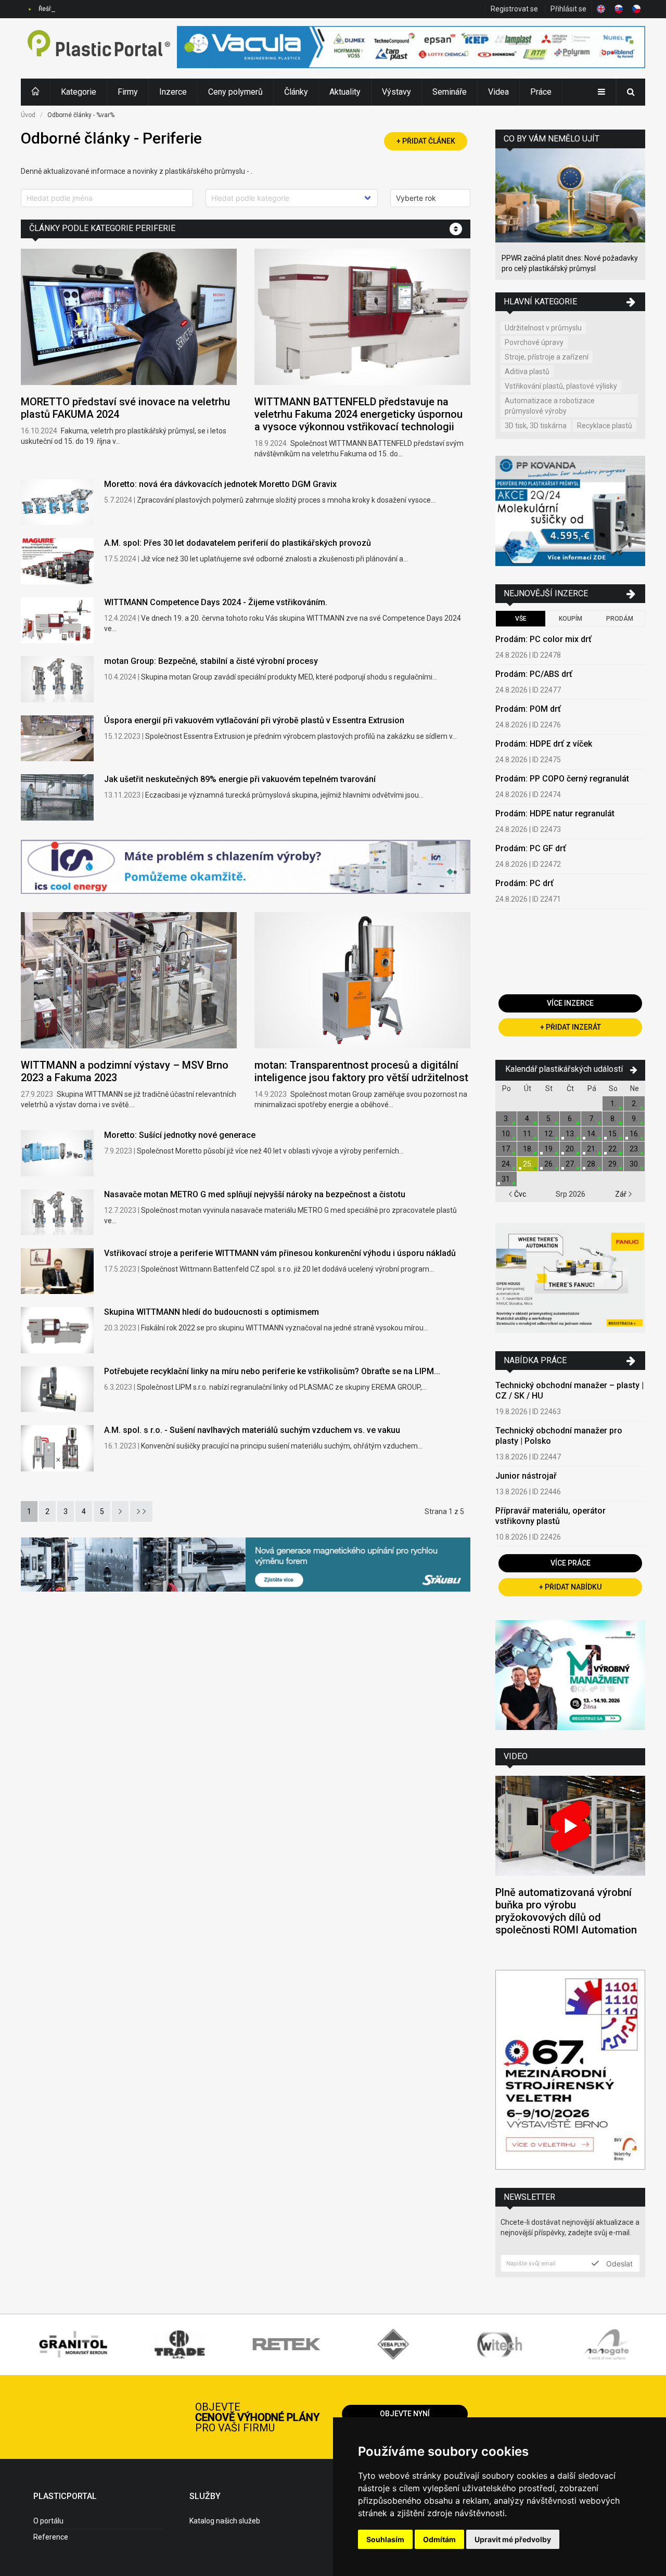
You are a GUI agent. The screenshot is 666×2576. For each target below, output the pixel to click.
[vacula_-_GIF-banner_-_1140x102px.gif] (411, 48)
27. (571, 1164)
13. (571, 1134)
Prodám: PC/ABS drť (534, 674)
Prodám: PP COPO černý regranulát (562, 779)
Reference (51, 2537)
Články (296, 92)
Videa (498, 92)
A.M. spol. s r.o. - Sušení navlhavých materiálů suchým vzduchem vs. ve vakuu (252, 1430)
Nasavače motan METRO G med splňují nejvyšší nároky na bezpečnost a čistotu (255, 1194)
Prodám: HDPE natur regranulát (555, 813)
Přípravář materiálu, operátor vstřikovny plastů (550, 1516)
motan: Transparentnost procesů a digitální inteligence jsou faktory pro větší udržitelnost (361, 1071)
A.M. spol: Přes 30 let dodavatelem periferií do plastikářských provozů (238, 543)
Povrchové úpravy (534, 342)
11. (528, 1134)
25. (528, 1164)
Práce (541, 92)
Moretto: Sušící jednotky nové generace (180, 1135)
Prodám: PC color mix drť (543, 639)
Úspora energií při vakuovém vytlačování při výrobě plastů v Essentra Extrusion (254, 720)
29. (613, 1164)
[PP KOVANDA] (570, 512)
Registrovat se (514, 9)
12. (549, 1134)
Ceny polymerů (235, 92)
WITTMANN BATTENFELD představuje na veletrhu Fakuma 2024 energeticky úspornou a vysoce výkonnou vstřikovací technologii (358, 414)
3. (507, 1119)
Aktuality (345, 92)
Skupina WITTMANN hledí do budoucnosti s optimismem (212, 1312)
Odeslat (618, 2263)
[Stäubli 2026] (246, 1566)
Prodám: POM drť (528, 709)
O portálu (48, 2521)
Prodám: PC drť (524, 883)
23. (635, 1149)
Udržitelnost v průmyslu (543, 328)
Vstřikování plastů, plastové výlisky (561, 386)
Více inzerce (570, 1003)
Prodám (620, 619)
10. (507, 1134)
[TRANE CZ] (246, 868)
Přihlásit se (568, 9)
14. (592, 1134)
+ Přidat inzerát (571, 1027)
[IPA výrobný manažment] (570, 1677)
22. (613, 1149)
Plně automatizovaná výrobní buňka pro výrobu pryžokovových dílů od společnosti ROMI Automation (566, 1911)
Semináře (450, 92)
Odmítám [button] (439, 2539)
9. (635, 1119)
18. (528, 1149)
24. (507, 1164)
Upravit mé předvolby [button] (513, 2539)
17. (507, 1149)
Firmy (128, 92)
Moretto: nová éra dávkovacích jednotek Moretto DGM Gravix (220, 484)
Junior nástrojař (526, 1476)
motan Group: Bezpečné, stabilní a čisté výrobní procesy (211, 661)
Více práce (571, 1563)
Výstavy (396, 92)
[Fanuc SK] (570, 1279)
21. (592, 1149)
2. (635, 1104)
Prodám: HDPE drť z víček (544, 744)
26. (549, 1164)
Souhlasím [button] (385, 2539)
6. (571, 1119)
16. (635, 1134)
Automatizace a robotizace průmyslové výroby (550, 406)
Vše (521, 619)
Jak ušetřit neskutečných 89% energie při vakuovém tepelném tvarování (240, 779)
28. (592, 1164)
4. (528, 1119)
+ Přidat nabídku (570, 1587)
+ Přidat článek (426, 141)
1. (613, 1104)
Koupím (571, 619)
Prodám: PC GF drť (531, 848)
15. (613, 1134)
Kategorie (79, 92)
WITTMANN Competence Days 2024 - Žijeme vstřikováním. (216, 602)
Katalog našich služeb (225, 2521)
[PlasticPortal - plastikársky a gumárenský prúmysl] (99, 48)
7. (592, 1119)
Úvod (28, 115)
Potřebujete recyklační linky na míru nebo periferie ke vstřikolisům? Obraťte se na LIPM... (272, 1371)
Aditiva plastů (527, 371)
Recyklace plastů (605, 426)
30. (635, 1164)
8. (613, 1119)
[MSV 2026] (570, 2071)
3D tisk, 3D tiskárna (536, 426)
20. (571, 1149)
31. (507, 1179)
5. (549, 1119)
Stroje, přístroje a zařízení (547, 357)
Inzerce (173, 92)
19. (549, 1149)
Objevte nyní (405, 2414)
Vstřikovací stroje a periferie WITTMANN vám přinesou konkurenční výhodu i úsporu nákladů (280, 1253)
